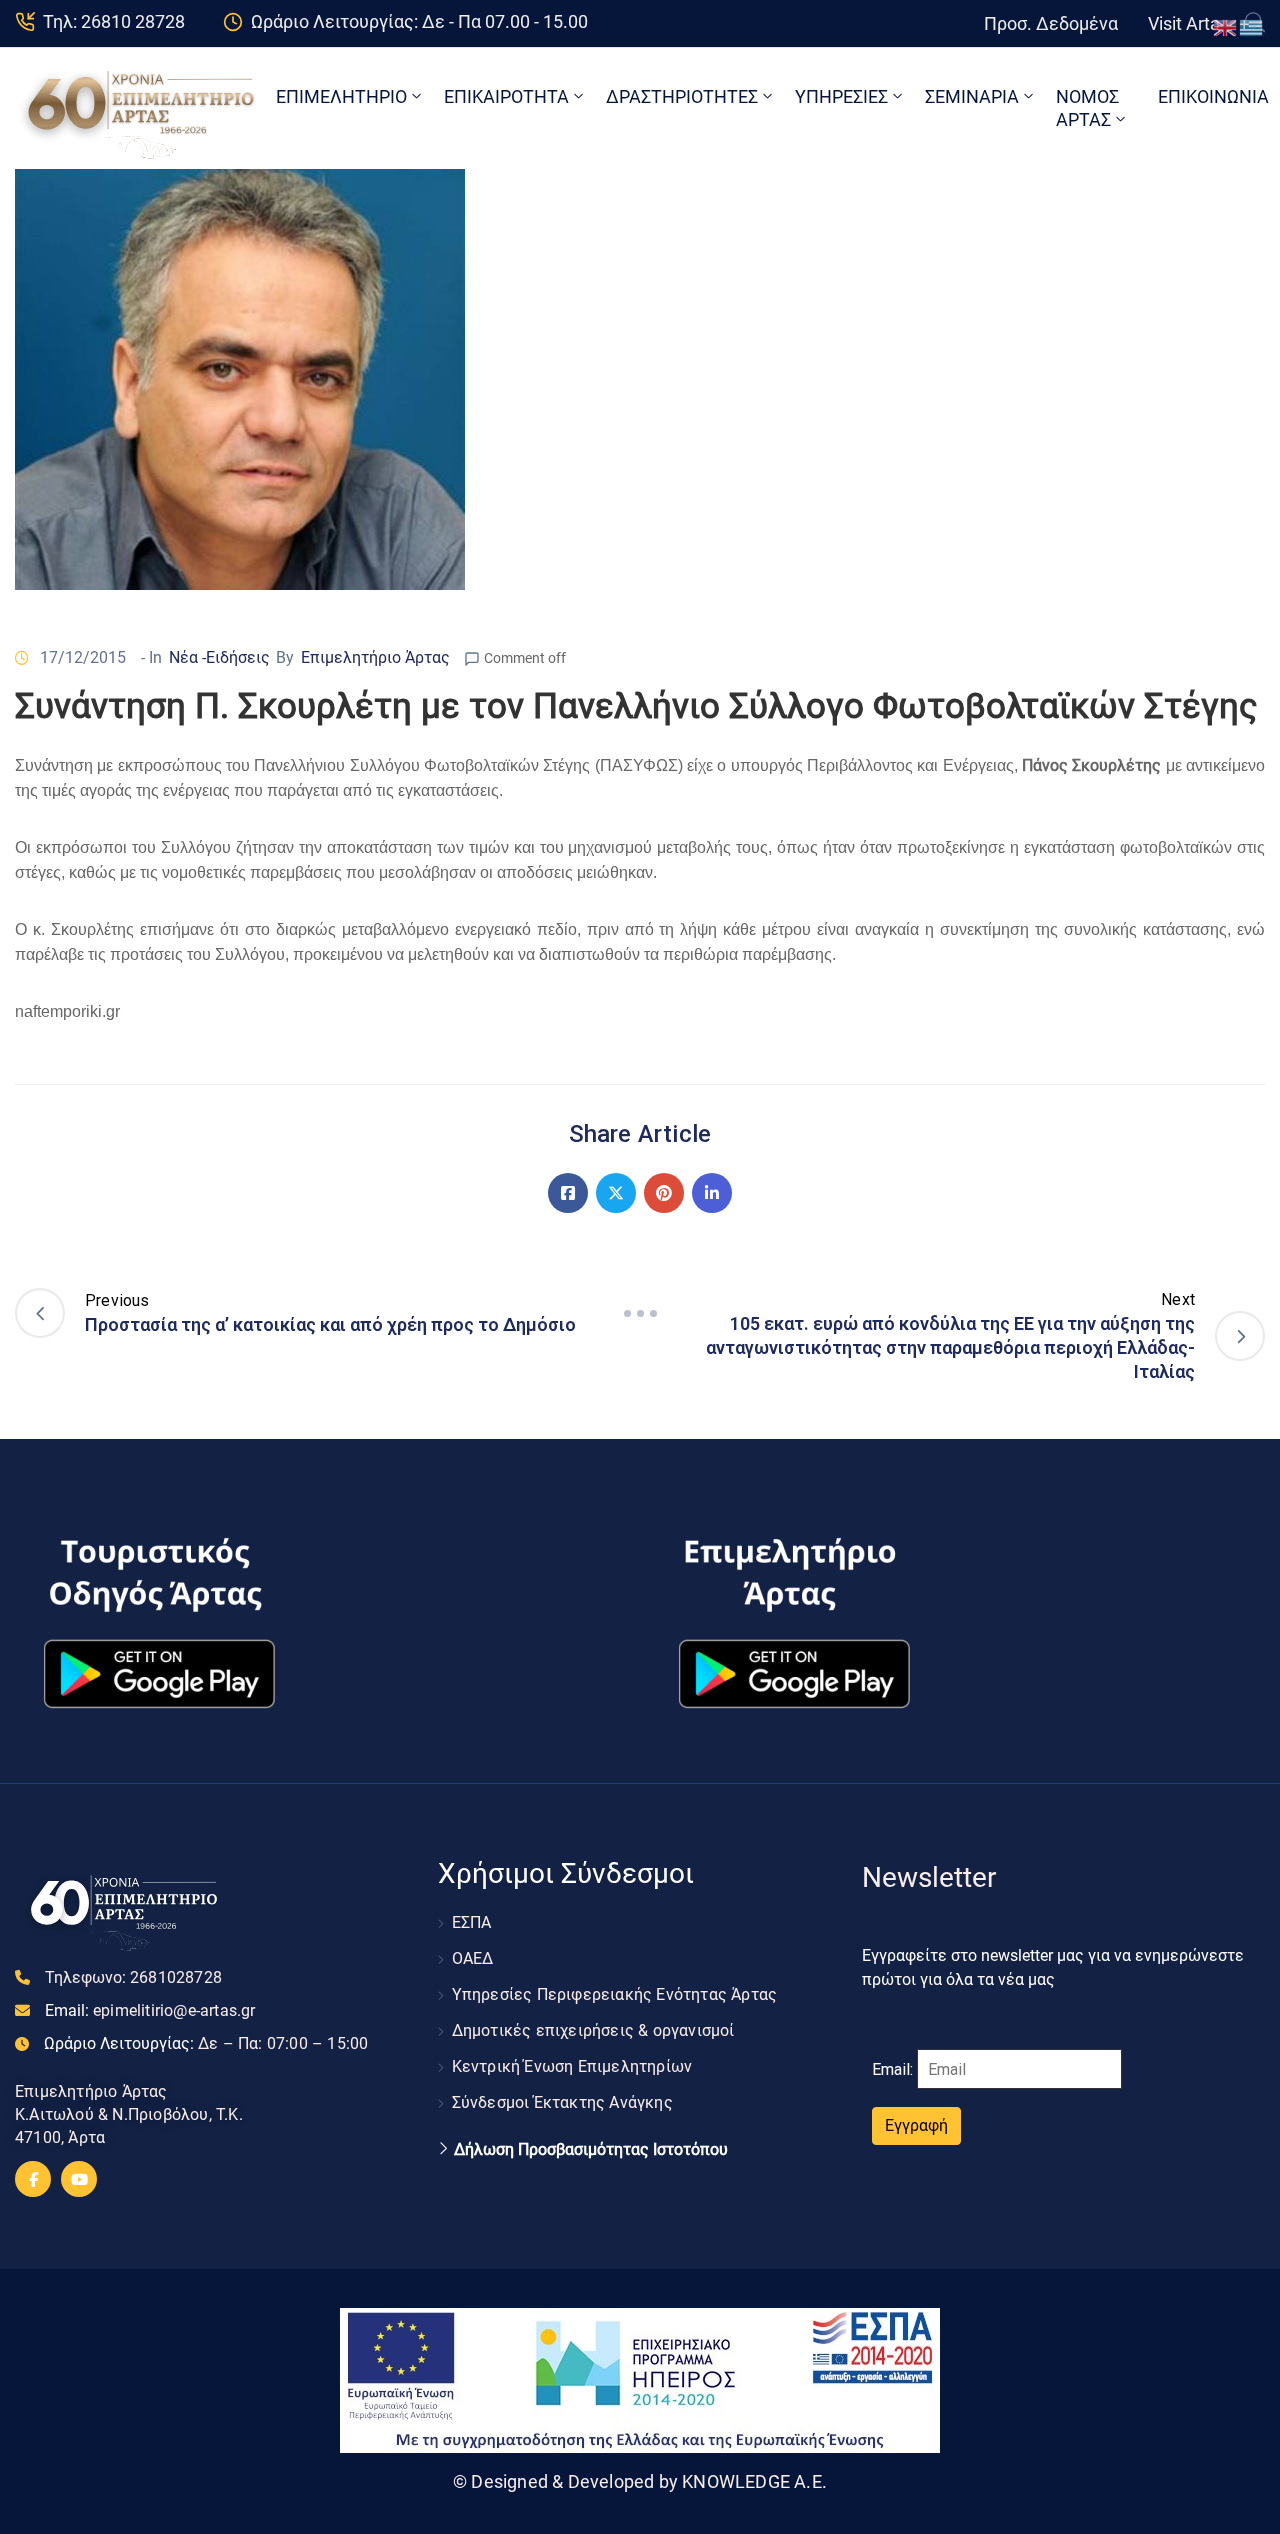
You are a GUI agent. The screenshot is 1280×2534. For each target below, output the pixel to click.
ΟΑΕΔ (473, 1958)
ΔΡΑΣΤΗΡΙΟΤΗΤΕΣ (682, 96)
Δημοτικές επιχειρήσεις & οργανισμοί (593, 2030)
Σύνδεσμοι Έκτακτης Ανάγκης (562, 2102)
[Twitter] (616, 1193)
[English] (1226, 26)
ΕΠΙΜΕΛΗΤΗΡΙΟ (341, 96)
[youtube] (79, 2179)
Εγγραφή (916, 2125)
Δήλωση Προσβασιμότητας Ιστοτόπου (591, 2150)
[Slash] (640, 1313)
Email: (150, 2010)
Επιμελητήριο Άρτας (375, 657)
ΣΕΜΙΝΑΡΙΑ (972, 96)
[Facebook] (568, 1193)
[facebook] (33, 2179)
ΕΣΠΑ (472, 1922)
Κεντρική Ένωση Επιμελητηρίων (572, 2066)
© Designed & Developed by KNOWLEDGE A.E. (640, 2481)
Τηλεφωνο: (133, 1977)
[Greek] (1252, 26)
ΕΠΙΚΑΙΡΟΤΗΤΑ (506, 96)
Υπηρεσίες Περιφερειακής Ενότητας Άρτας (615, 1994)
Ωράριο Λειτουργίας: (206, 2043)
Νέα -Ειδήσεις (219, 657)
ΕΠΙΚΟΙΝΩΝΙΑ (1213, 96)
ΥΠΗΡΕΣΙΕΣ (841, 96)
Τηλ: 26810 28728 (114, 21)
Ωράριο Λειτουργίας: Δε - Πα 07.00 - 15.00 (419, 21)
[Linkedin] (712, 1193)
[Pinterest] (664, 1193)
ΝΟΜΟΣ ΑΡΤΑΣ (1087, 108)
